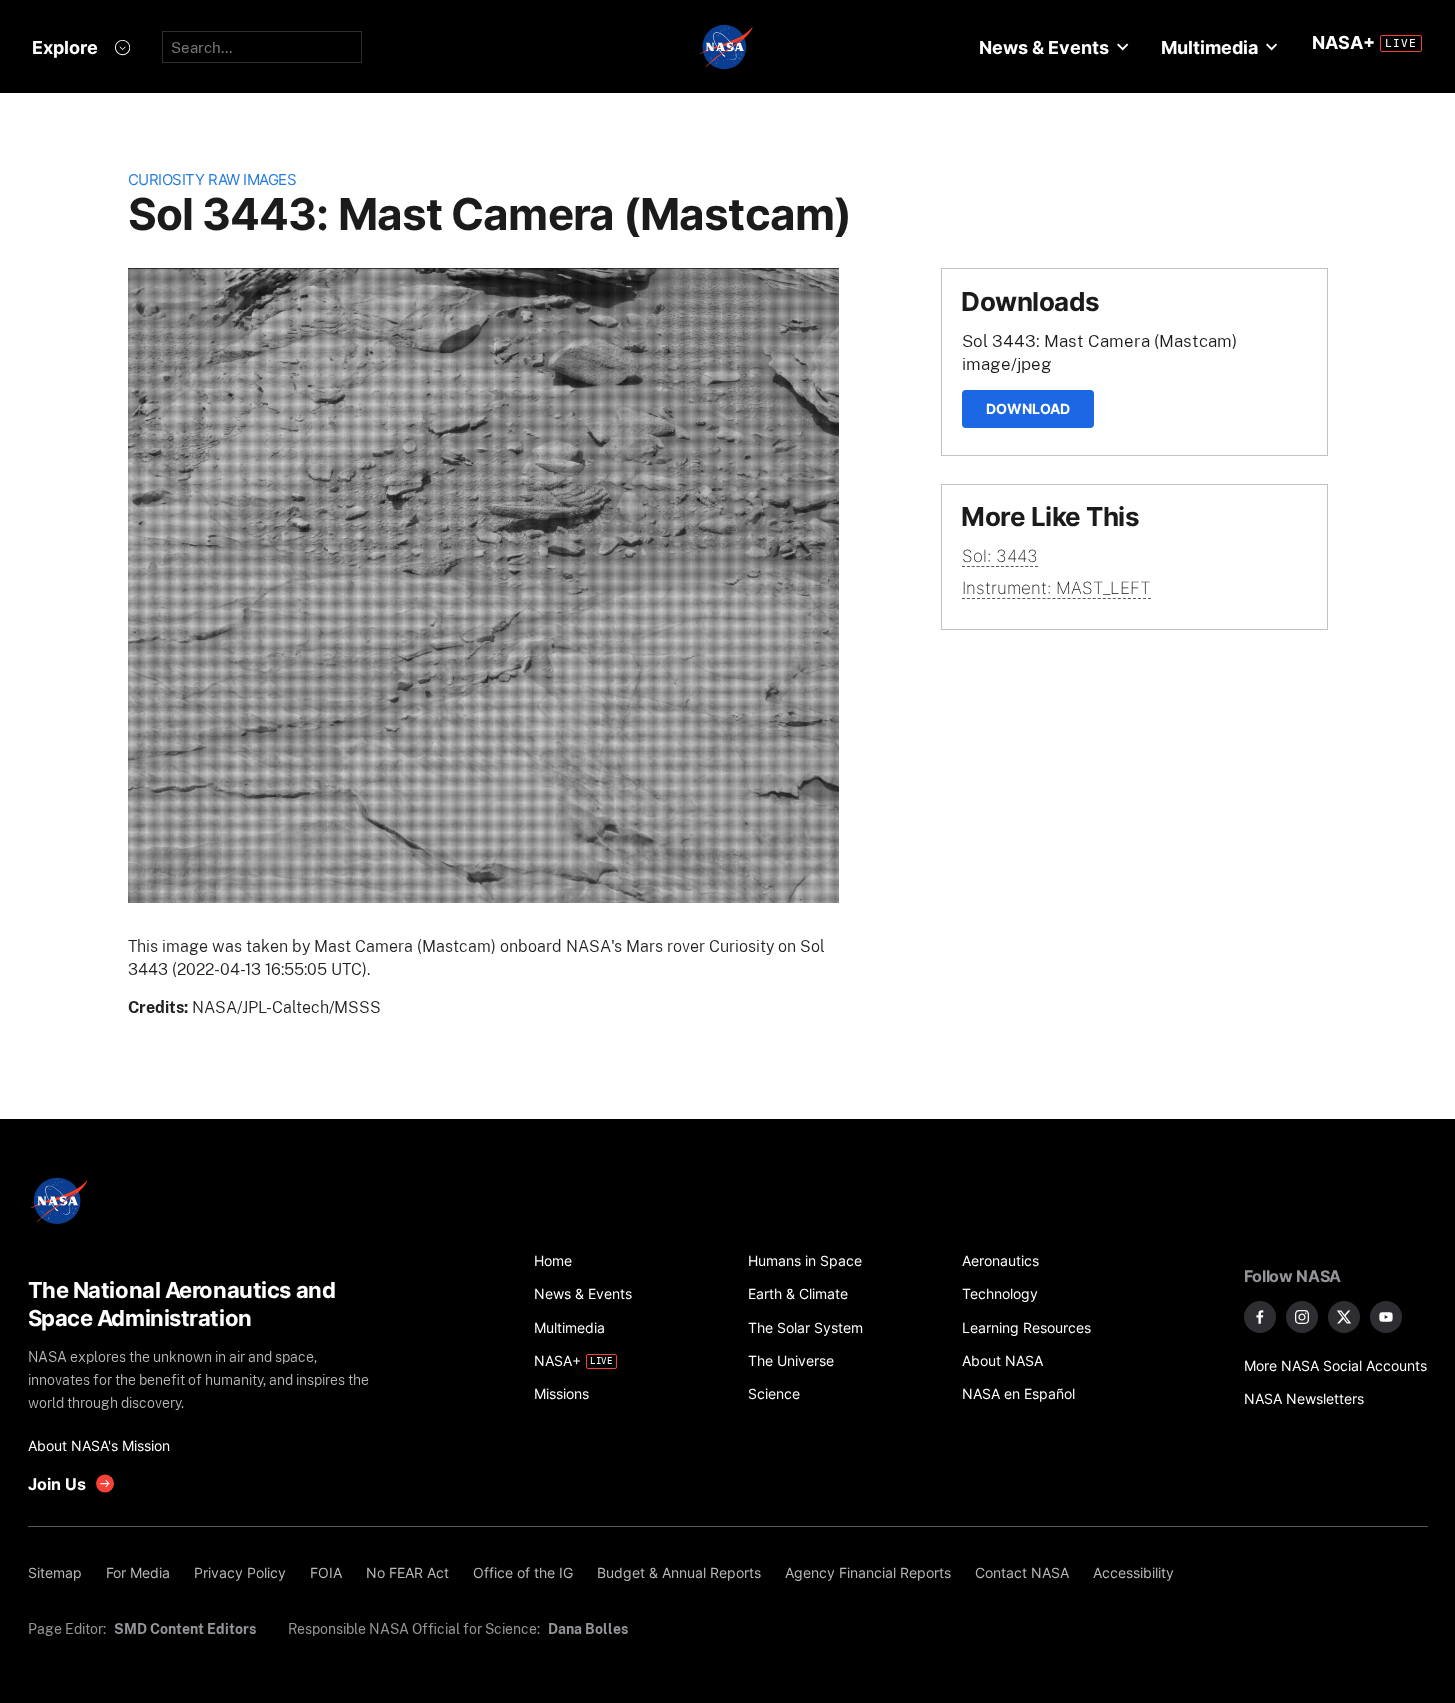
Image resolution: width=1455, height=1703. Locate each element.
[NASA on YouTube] (1386, 1317)
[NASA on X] (1344, 1317)
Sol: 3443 (1000, 556)
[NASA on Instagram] (1302, 1317)
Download (1028, 408)
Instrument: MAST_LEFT (1056, 588)
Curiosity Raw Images (212, 179)
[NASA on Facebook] (1260, 1317)
